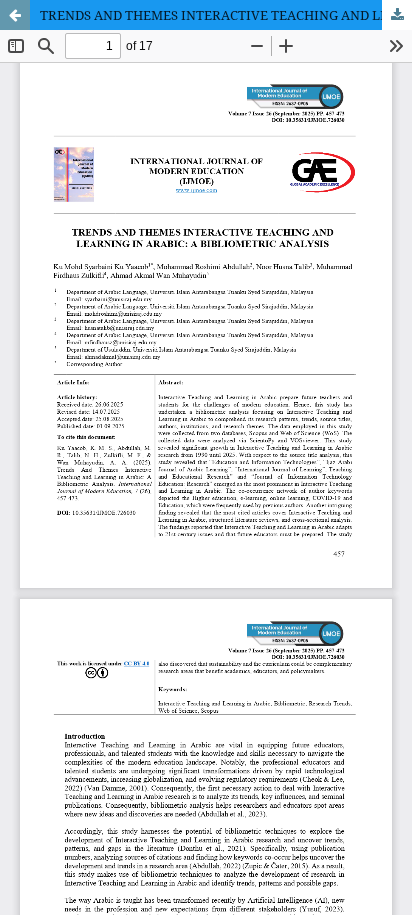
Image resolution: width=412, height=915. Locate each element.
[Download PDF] (397, 15)
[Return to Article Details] (15, 15)
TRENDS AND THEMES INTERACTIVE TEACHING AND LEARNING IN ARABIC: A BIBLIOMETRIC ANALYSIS (226, 15)
